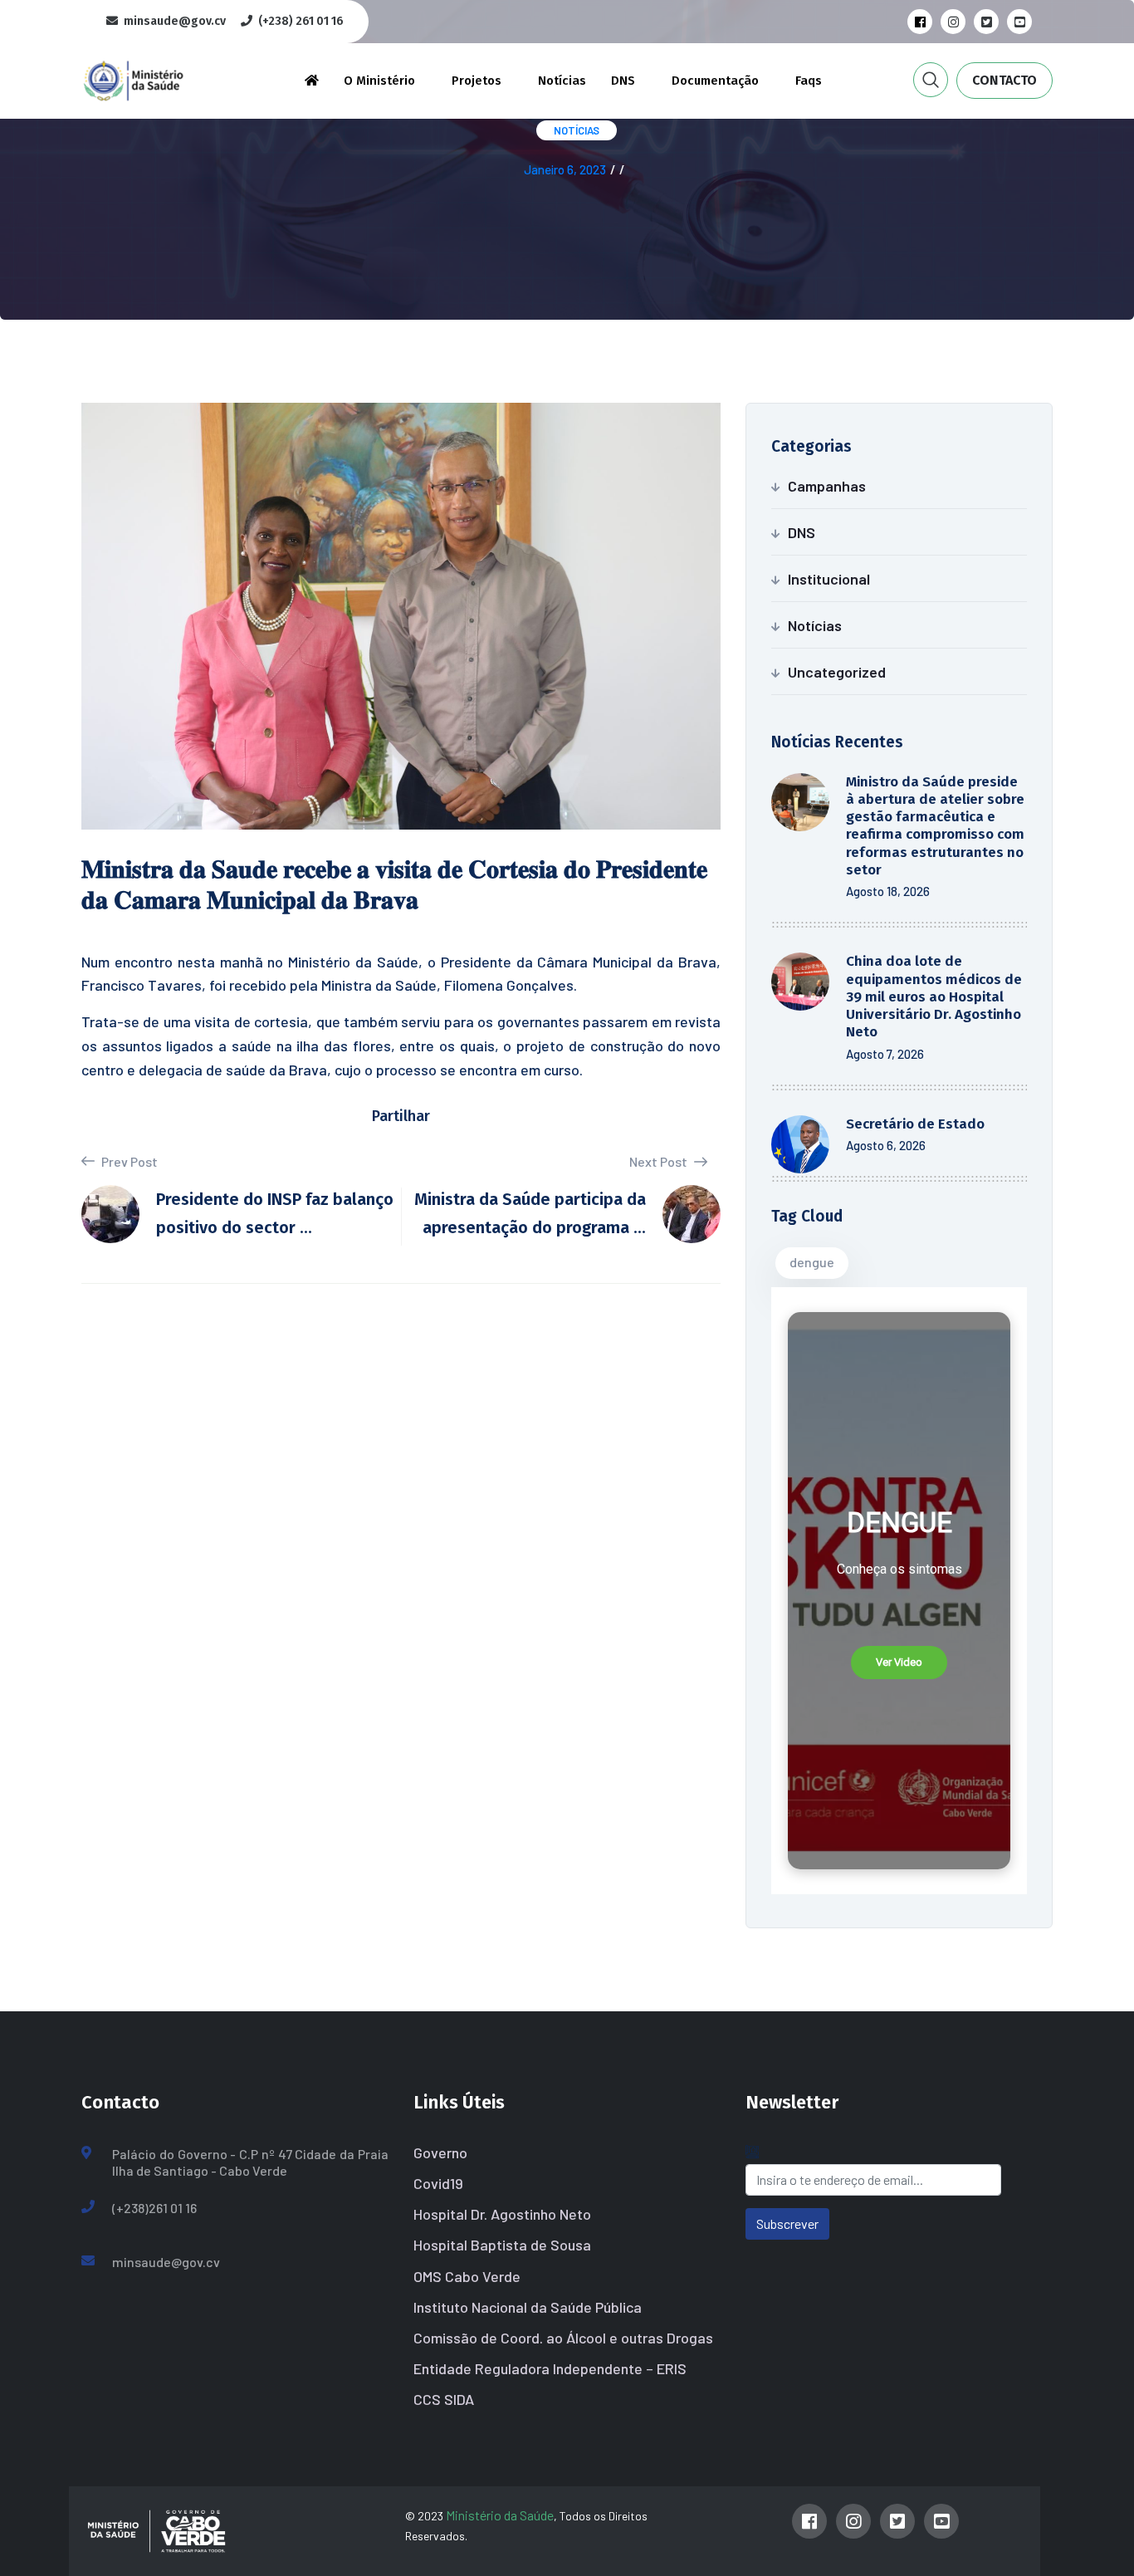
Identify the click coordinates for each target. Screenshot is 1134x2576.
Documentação (715, 81)
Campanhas (827, 486)
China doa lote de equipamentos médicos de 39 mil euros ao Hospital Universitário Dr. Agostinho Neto (934, 997)
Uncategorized (837, 672)
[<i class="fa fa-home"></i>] (312, 81)
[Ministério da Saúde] (160, 78)
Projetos (477, 81)
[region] (899, 1591)
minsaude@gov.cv (166, 2262)
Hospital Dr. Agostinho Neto (502, 2214)
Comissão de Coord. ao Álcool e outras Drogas (563, 2338)
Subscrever (787, 2223)
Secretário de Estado (915, 1124)
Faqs (809, 81)
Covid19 (438, 2183)
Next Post (660, 1161)
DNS (623, 81)
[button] (899, 1663)
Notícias (562, 81)
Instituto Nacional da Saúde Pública (528, 2307)
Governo (440, 2152)
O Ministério (379, 81)
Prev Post (128, 1161)
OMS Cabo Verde (467, 2276)
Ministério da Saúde (500, 2515)
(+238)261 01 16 (154, 2208)
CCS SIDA (444, 2399)
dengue (812, 1262)
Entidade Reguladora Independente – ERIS (550, 2368)
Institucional (829, 579)
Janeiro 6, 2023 (565, 169)
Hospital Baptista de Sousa (502, 2245)
